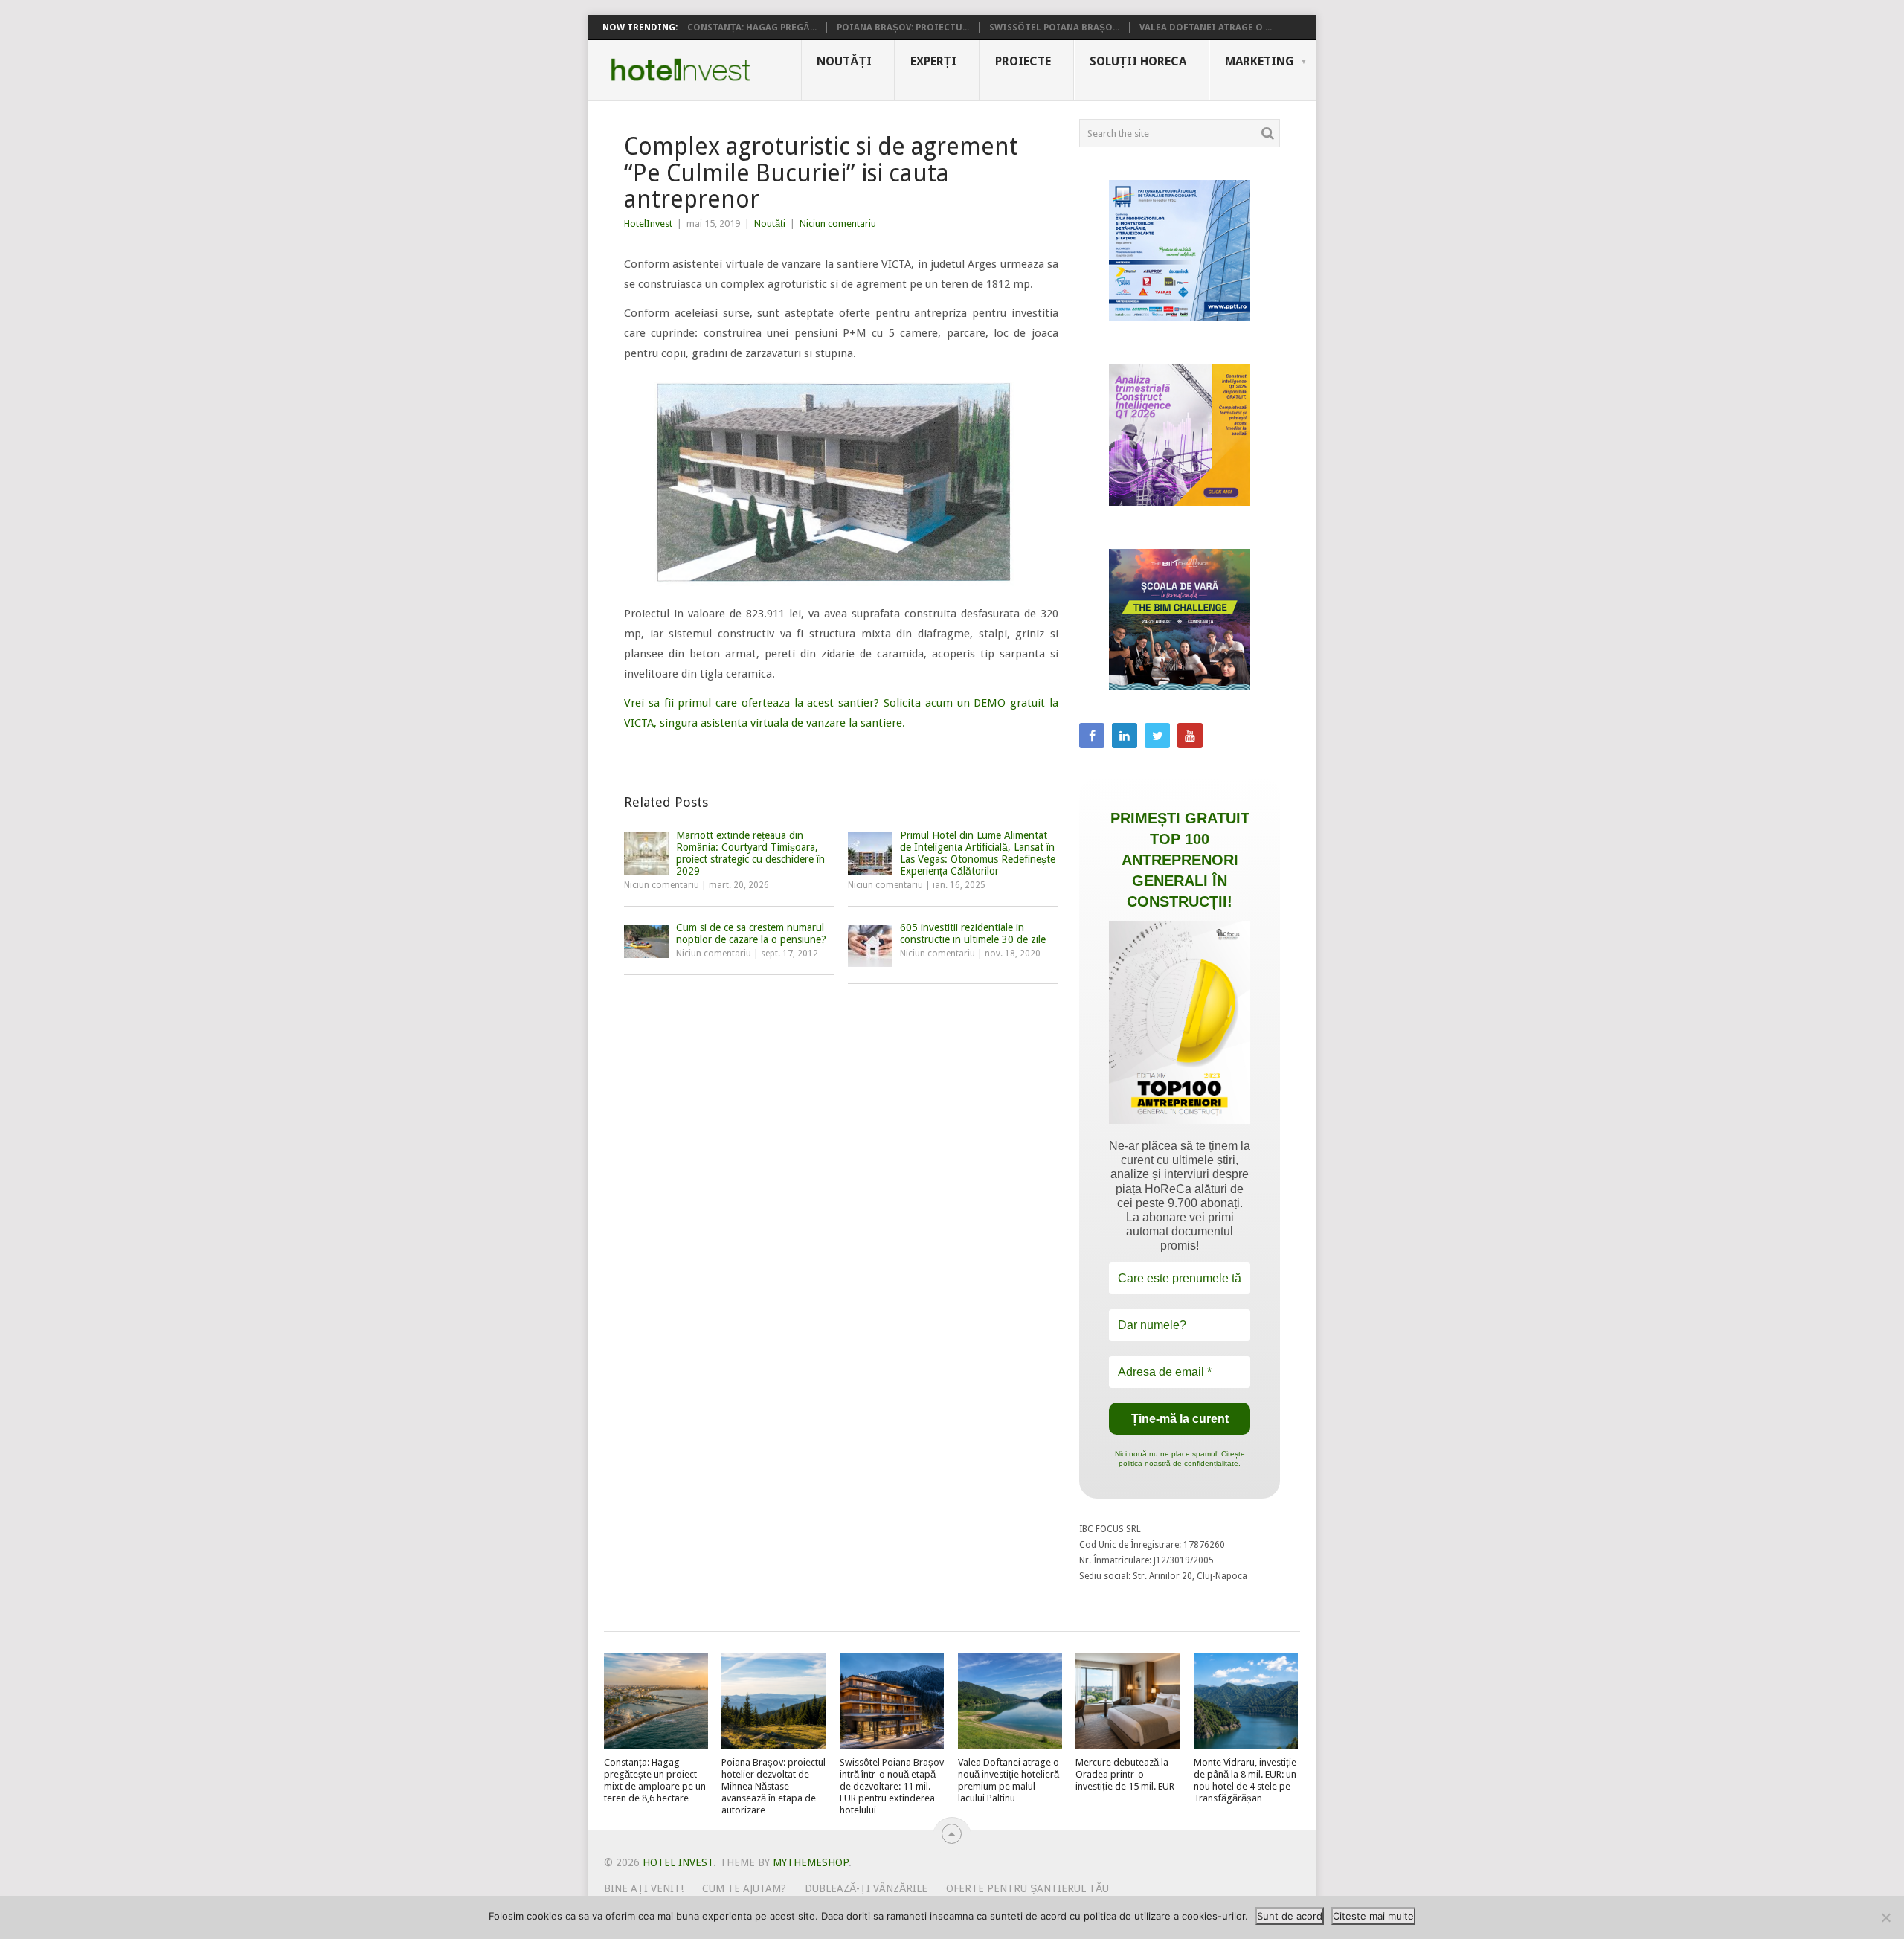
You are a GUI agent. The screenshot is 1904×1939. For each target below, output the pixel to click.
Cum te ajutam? (744, 1888)
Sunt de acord (1290, 1916)
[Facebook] (1092, 736)
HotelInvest (648, 224)
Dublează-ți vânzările (866, 1888)
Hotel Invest (681, 70)
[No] (1885, 1917)
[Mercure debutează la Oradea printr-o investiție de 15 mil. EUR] (1128, 1701)
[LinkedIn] (1125, 736)
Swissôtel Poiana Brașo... (1054, 28)
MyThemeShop (811, 1862)
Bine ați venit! (644, 1888)
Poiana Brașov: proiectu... (903, 28)
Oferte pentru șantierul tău (1027, 1888)
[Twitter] (1157, 736)
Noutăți (844, 61)
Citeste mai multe (1373, 1916)
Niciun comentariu (838, 224)
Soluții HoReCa (1138, 61)
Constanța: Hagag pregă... (752, 28)
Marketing (1260, 61)
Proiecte (1023, 61)
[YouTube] (1190, 736)
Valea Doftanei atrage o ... (1206, 28)
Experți (933, 61)
